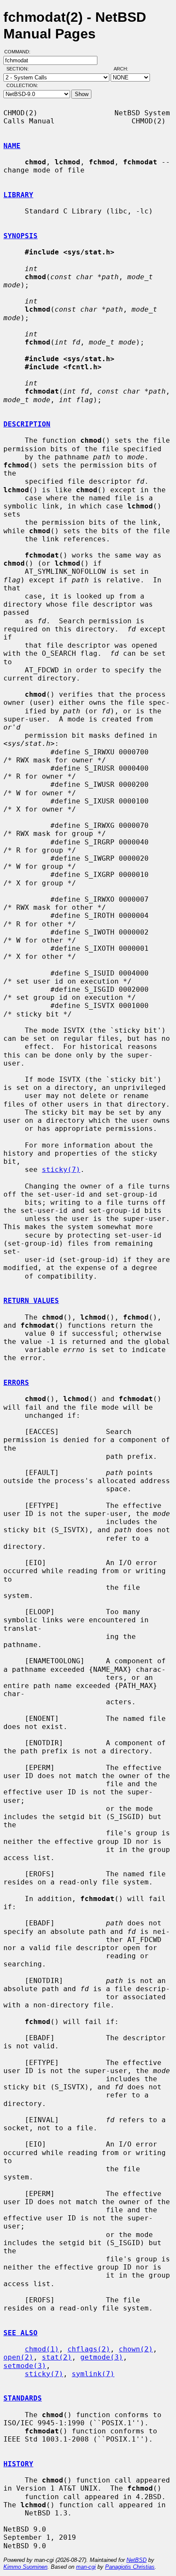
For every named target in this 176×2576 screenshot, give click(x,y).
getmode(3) (102, 2357)
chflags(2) (89, 2349)
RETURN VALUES (31, 1301)
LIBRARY (18, 195)
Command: (20, 52)
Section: (19, 69)
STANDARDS (23, 2398)
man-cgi (86, 2567)
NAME (12, 146)
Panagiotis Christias (130, 2567)
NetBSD (136, 2560)
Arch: (125, 69)
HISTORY (18, 2464)
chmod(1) (42, 2349)
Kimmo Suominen (25, 2567)
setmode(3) (25, 2366)
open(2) (18, 2357)
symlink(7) (93, 2374)
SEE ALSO (21, 2333)
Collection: (22, 85)
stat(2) (57, 2357)
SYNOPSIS (21, 236)
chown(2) (136, 2349)
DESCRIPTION (27, 424)
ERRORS (16, 1383)
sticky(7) (61, 1170)
